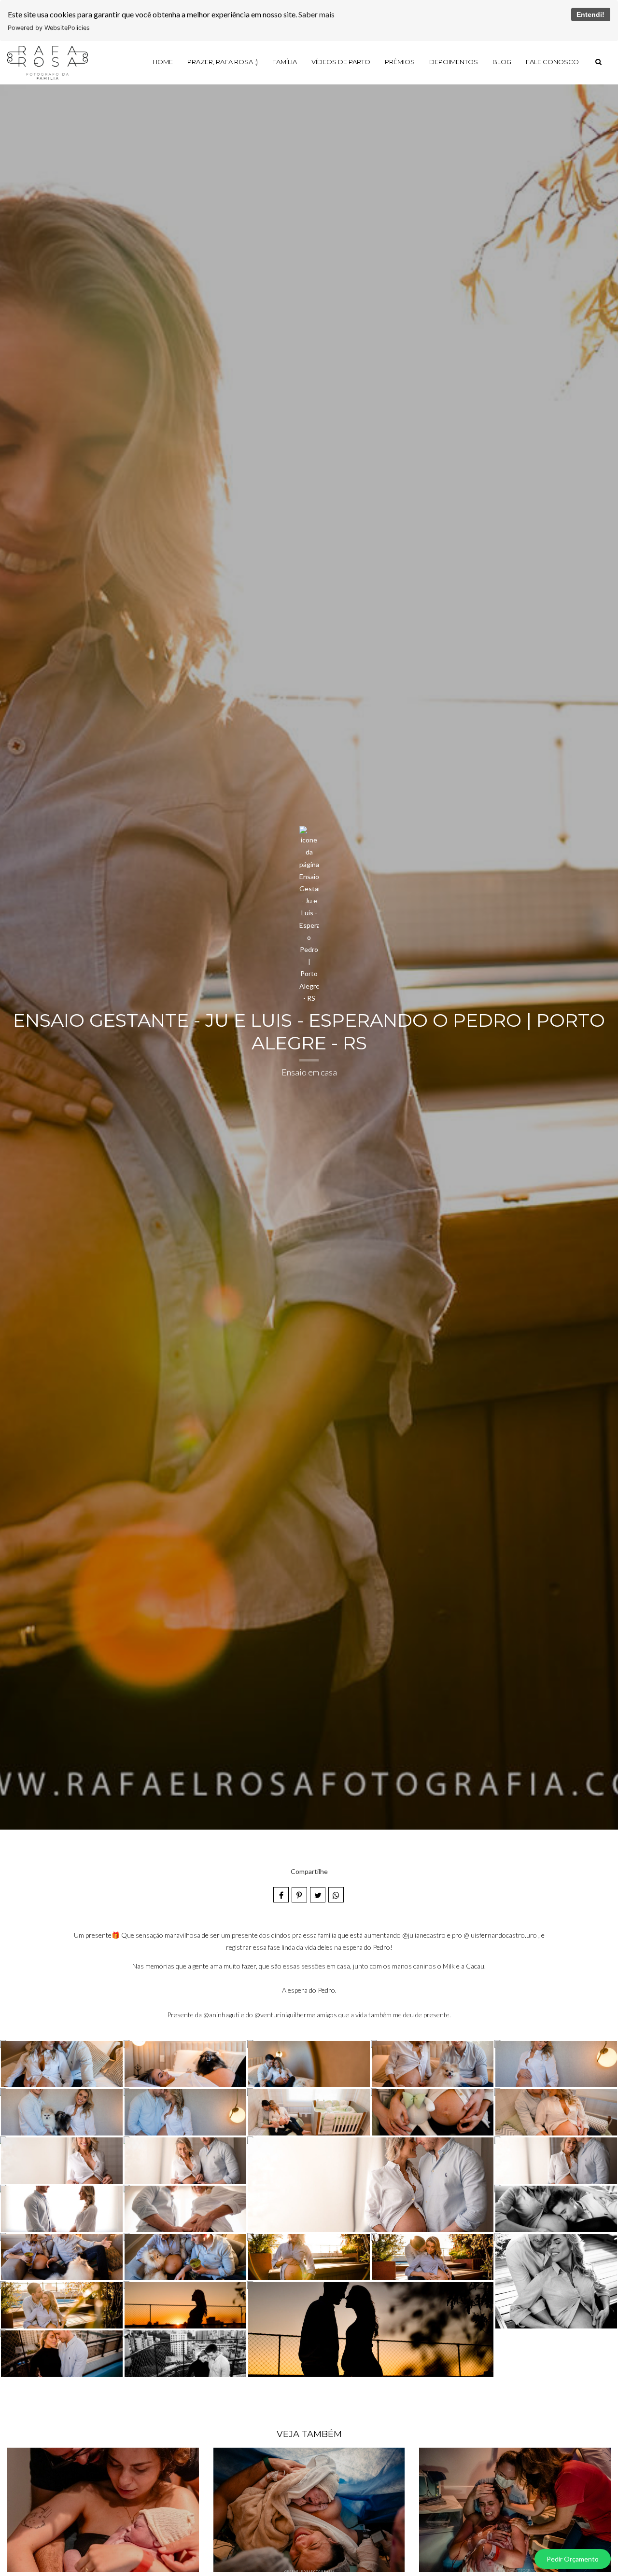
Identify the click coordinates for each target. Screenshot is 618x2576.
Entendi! (590, 14)
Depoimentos (454, 62)
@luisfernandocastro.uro (500, 1935)
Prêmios (400, 62)
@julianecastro (424, 1935)
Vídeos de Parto (341, 62)
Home (163, 62)
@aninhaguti (221, 2015)
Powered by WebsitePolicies (49, 28)
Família (285, 62)
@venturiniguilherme (285, 2015)
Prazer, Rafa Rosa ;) (223, 62)
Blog (502, 62)
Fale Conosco (552, 62)
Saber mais (316, 14)
